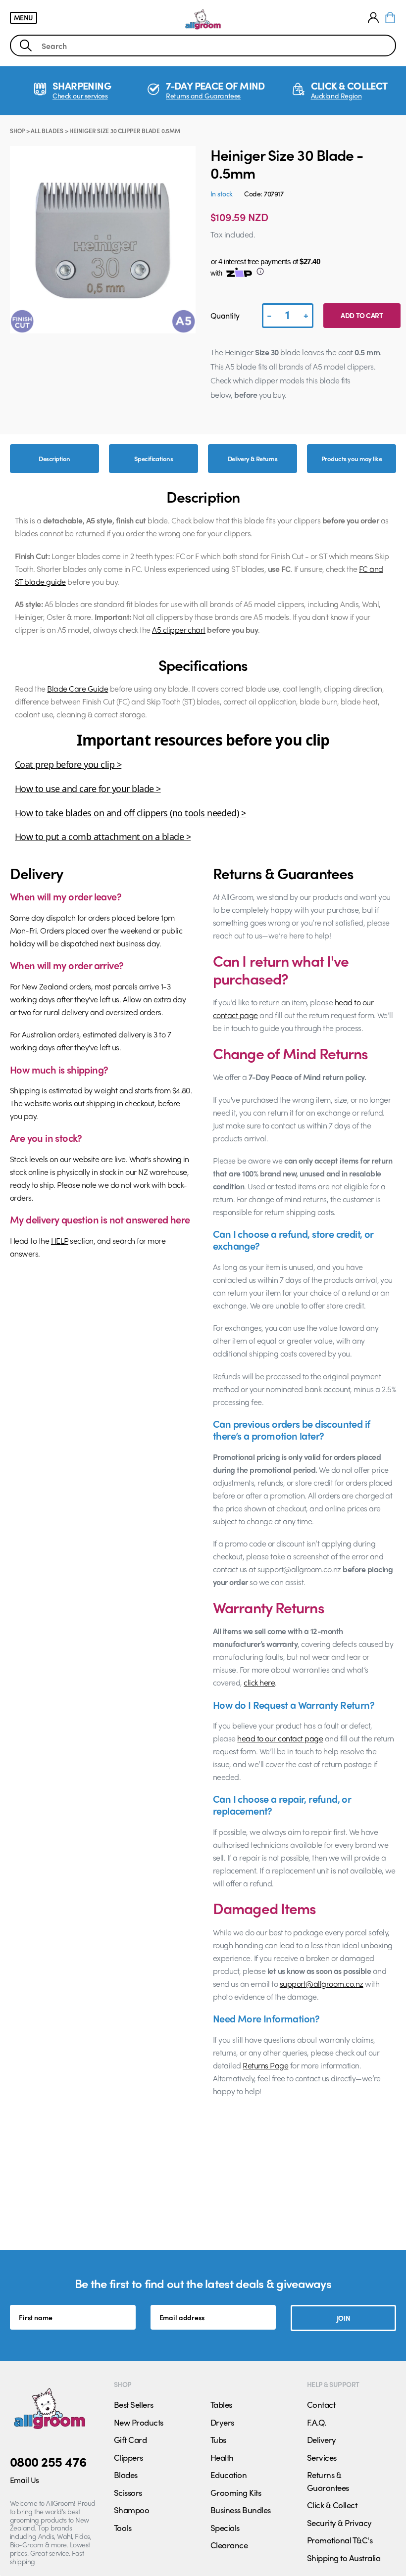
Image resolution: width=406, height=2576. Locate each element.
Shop (17, 131)
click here (259, 1682)
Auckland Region (336, 96)
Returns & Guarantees (328, 2481)
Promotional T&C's (340, 2540)
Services (322, 2457)
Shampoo (131, 2510)
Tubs (218, 2439)
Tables (221, 2404)
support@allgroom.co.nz (322, 1984)
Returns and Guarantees (203, 96)
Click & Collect (332, 2505)
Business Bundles (241, 2510)
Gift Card (130, 2439)
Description (54, 458)
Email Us (25, 2480)
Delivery (322, 2439)
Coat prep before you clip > (68, 764)
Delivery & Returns (253, 458)
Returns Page (265, 2065)
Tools (123, 2528)
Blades (126, 2475)
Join (343, 2318)
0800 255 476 (48, 2461)
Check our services (80, 96)
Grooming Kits (236, 2492)
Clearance (229, 2545)
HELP (60, 1241)
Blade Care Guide (77, 688)
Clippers (128, 2457)
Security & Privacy (339, 2523)
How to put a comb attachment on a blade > (103, 837)
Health (222, 2457)
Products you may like (352, 458)
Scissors (128, 2492)
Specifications (154, 458)
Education (228, 2475)
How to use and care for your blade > (88, 789)
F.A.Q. (317, 2422)
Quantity (225, 315)
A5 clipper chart (179, 630)
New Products (139, 2422)
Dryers (222, 2422)
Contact (321, 2404)
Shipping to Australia (344, 2558)
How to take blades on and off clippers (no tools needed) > (130, 813)
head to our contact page (280, 1738)
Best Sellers (134, 2404)
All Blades (47, 131)
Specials (225, 2528)
